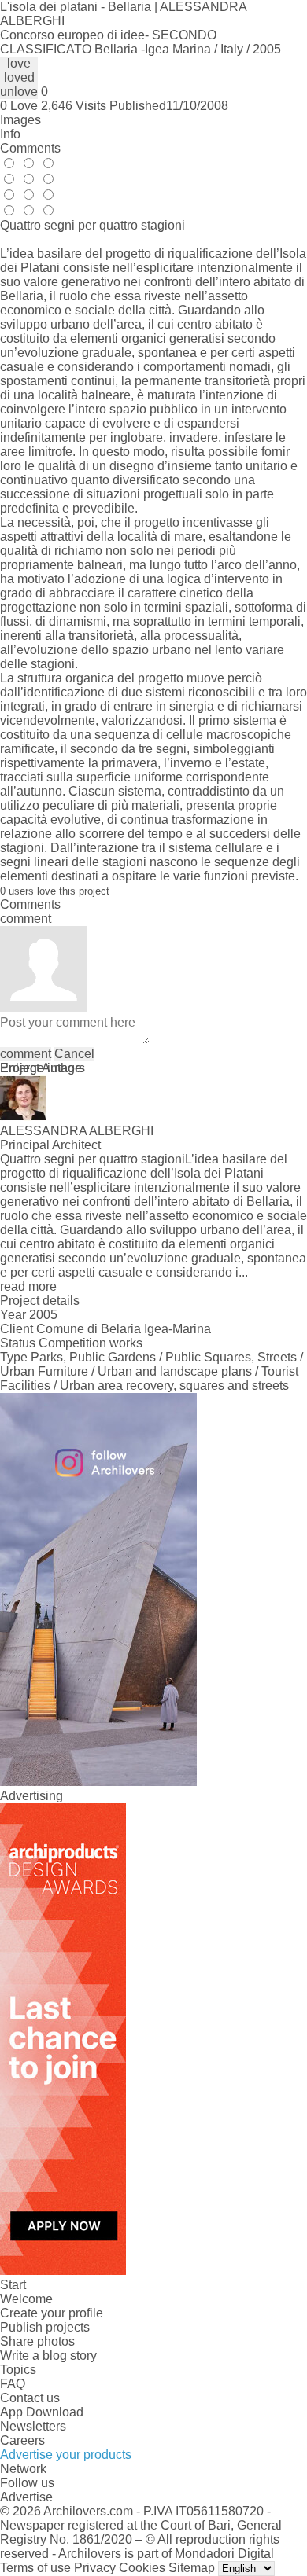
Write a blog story (48, 2356)
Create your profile (52, 2313)
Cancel (74, 1054)
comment (26, 1054)
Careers (22, 2440)
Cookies (142, 2568)
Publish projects (45, 2327)
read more (28, 1286)
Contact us (30, 2398)
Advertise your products (66, 2455)
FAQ (13, 2384)
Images (20, 120)
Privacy (95, 2568)
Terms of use (35, 2568)
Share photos (37, 2341)
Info (10, 134)
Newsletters (33, 2426)
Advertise (26, 2497)
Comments (30, 148)
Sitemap (192, 2568)
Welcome (26, 2299)
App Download (42, 2412)
